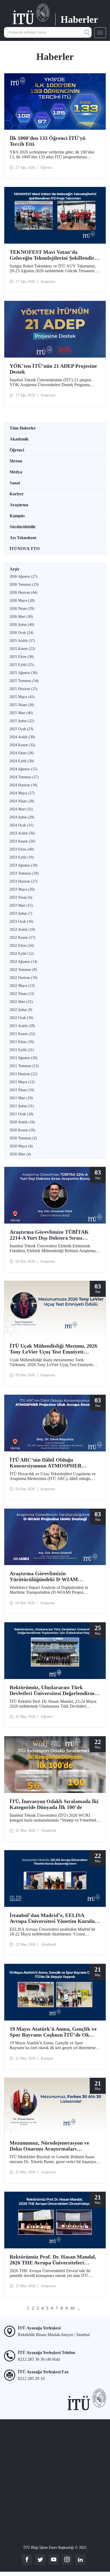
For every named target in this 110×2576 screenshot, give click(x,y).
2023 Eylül (22, 857)
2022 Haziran (23, 978)
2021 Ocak (21, 1114)
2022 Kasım (22, 938)
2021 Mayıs (22, 1082)
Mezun (16, 461)
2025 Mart (21, 713)
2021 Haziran (23, 1074)
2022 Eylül (22, 954)
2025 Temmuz (24, 681)
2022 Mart (21, 1002)
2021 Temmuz (24, 1066)
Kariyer (17, 494)
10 (72, 2308)
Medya (16, 472)
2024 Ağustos (23, 769)
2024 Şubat (22, 817)
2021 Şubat (22, 1106)
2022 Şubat (21, 1010)
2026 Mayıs (22, 601)
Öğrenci (17, 450)
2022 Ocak (21, 1018)
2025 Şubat (22, 721)
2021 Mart (21, 1098)
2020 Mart (20, 1154)
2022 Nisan (22, 994)
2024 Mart (21, 809)
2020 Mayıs (21, 1146)
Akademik (19, 439)
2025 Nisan (22, 705)
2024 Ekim (22, 753)
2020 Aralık (22, 1122)
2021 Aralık (22, 1026)
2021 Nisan (22, 1090)
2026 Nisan (22, 609)
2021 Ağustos (23, 1058)
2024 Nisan (22, 801)
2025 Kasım (22, 649)
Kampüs (17, 516)
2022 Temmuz (23, 970)
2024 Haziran (23, 785)
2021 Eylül (22, 1050)
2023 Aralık (22, 833)
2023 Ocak (21, 921)
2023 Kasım (22, 841)
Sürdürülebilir (23, 527)
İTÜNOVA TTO (25, 549)
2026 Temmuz (24, 584)
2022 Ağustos (23, 962)
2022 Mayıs (22, 986)
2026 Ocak (21, 633)
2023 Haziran (23, 881)
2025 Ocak (21, 729)
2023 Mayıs (22, 889)
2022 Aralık (22, 929)
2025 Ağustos (23, 673)
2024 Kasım (22, 745)
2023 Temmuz (24, 873)
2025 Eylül (22, 665)
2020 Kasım (22, 1130)
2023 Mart (21, 905)
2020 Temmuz (23, 1138)
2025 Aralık (22, 641)
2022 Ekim (22, 946)
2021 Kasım (22, 1034)
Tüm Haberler (23, 428)
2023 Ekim (22, 849)
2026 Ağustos (23, 576)
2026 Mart (21, 617)
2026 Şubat (22, 625)
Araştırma (19, 505)
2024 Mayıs (22, 793)
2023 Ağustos (23, 865)
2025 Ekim (22, 657)
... (79, 2308)
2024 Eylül (22, 761)
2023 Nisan (21, 897)
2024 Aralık (22, 737)
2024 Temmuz (24, 777)
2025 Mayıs (22, 697)
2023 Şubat (21, 913)
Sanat (15, 483)
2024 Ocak (21, 825)
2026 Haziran (23, 593)
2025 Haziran (23, 689)
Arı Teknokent (23, 538)
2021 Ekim (22, 1042)
